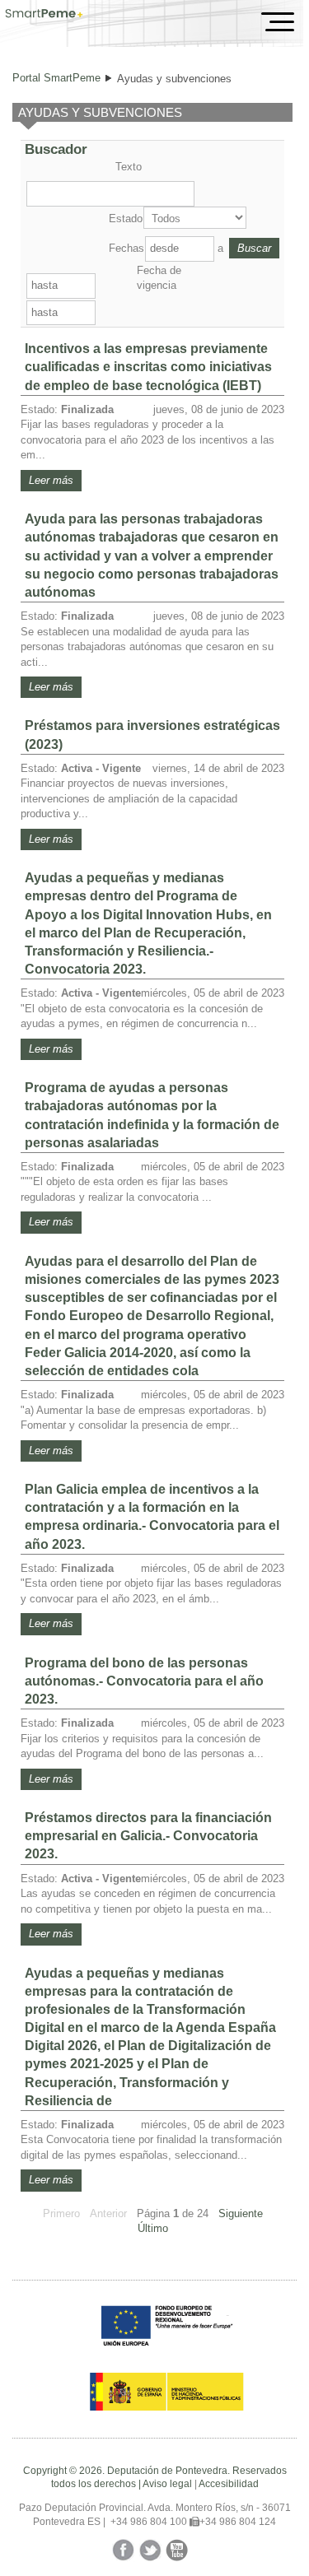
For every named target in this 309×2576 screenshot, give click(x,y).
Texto (129, 167)
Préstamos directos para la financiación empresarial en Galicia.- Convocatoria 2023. (148, 1836)
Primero (61, 2213)
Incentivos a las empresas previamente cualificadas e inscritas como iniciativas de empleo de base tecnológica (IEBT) (148, 367)
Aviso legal (167, 2484)
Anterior (108, 2213)
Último (153, 2228)
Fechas (125, 248)
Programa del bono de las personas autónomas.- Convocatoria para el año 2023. (144, 1681)
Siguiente (241, 2213)
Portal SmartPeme (56, 78)
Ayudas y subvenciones (174, 79)
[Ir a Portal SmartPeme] (44, 15)
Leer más (51, 480)
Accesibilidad (229, 2484)
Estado (124, 219)
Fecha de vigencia (159, 278)
